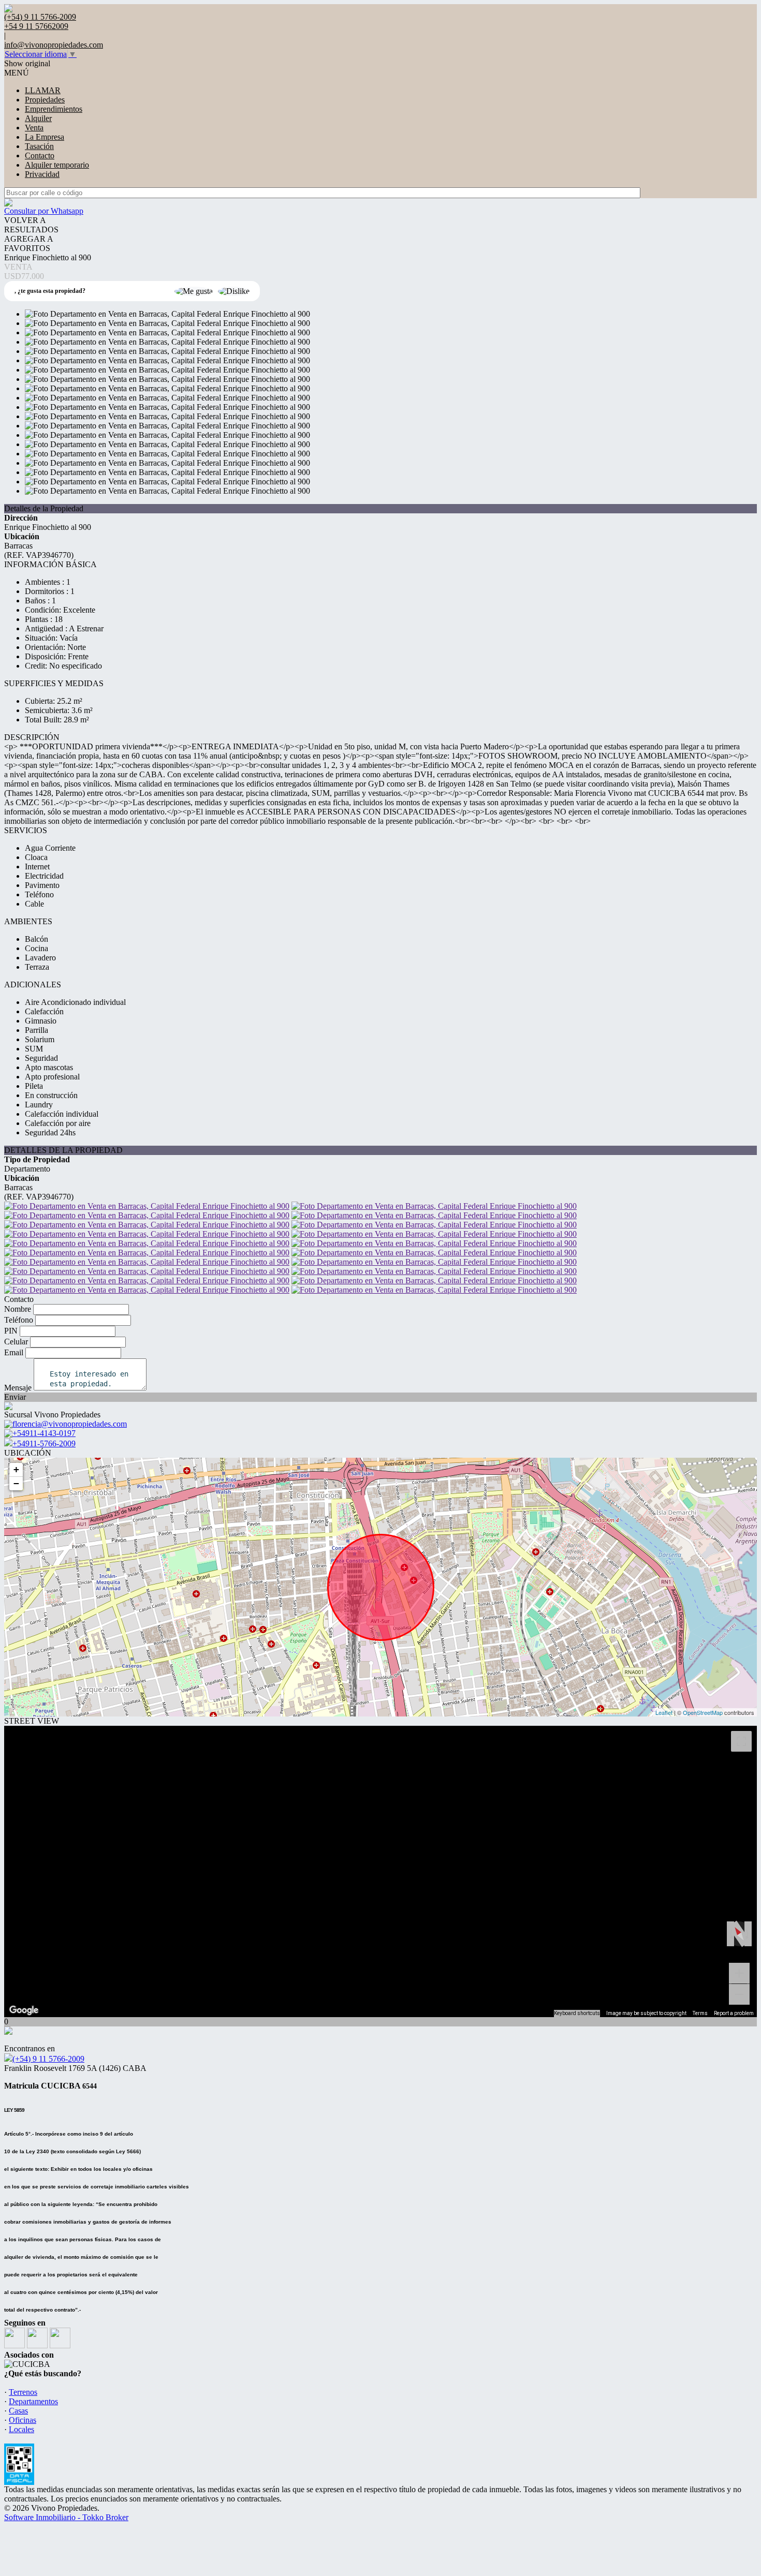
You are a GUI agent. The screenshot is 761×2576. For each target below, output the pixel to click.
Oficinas (23, 2420)
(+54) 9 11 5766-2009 (48, 2059)
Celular (16, 1342)
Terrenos (23, 2392)
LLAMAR (43, 90)
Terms (700, 2013)
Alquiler (38, 118)
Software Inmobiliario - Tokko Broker (66, 2517)
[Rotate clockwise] (748, 1934)
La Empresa (45, 137)
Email (14, 1352)
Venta (34, 128)
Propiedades (45, 100)
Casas (18, 2411)
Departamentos (33, 2401)
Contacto (40, 156)
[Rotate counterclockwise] (730, 1934)
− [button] (16, 1483)
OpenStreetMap (703, 1712)
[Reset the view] (739, 1934)
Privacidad (42, 174)
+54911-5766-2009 (44, 1444)
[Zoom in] (739, 1973)
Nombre (18, 1309)
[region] (380, 1871)
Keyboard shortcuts (577, 2013)
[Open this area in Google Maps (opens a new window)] (24, 2010)
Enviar (15, 1397)
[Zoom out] (739, 1994)
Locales (21, 2429)
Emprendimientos (54, 109)
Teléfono (19, 1320)
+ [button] (16, 1469)
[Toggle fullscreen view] (741, 1741)
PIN (11, 1331)
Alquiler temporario (57, 165)
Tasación (39, 146)
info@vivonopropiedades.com (54, 45)
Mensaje (18, 1388)
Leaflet (664, 1712)
